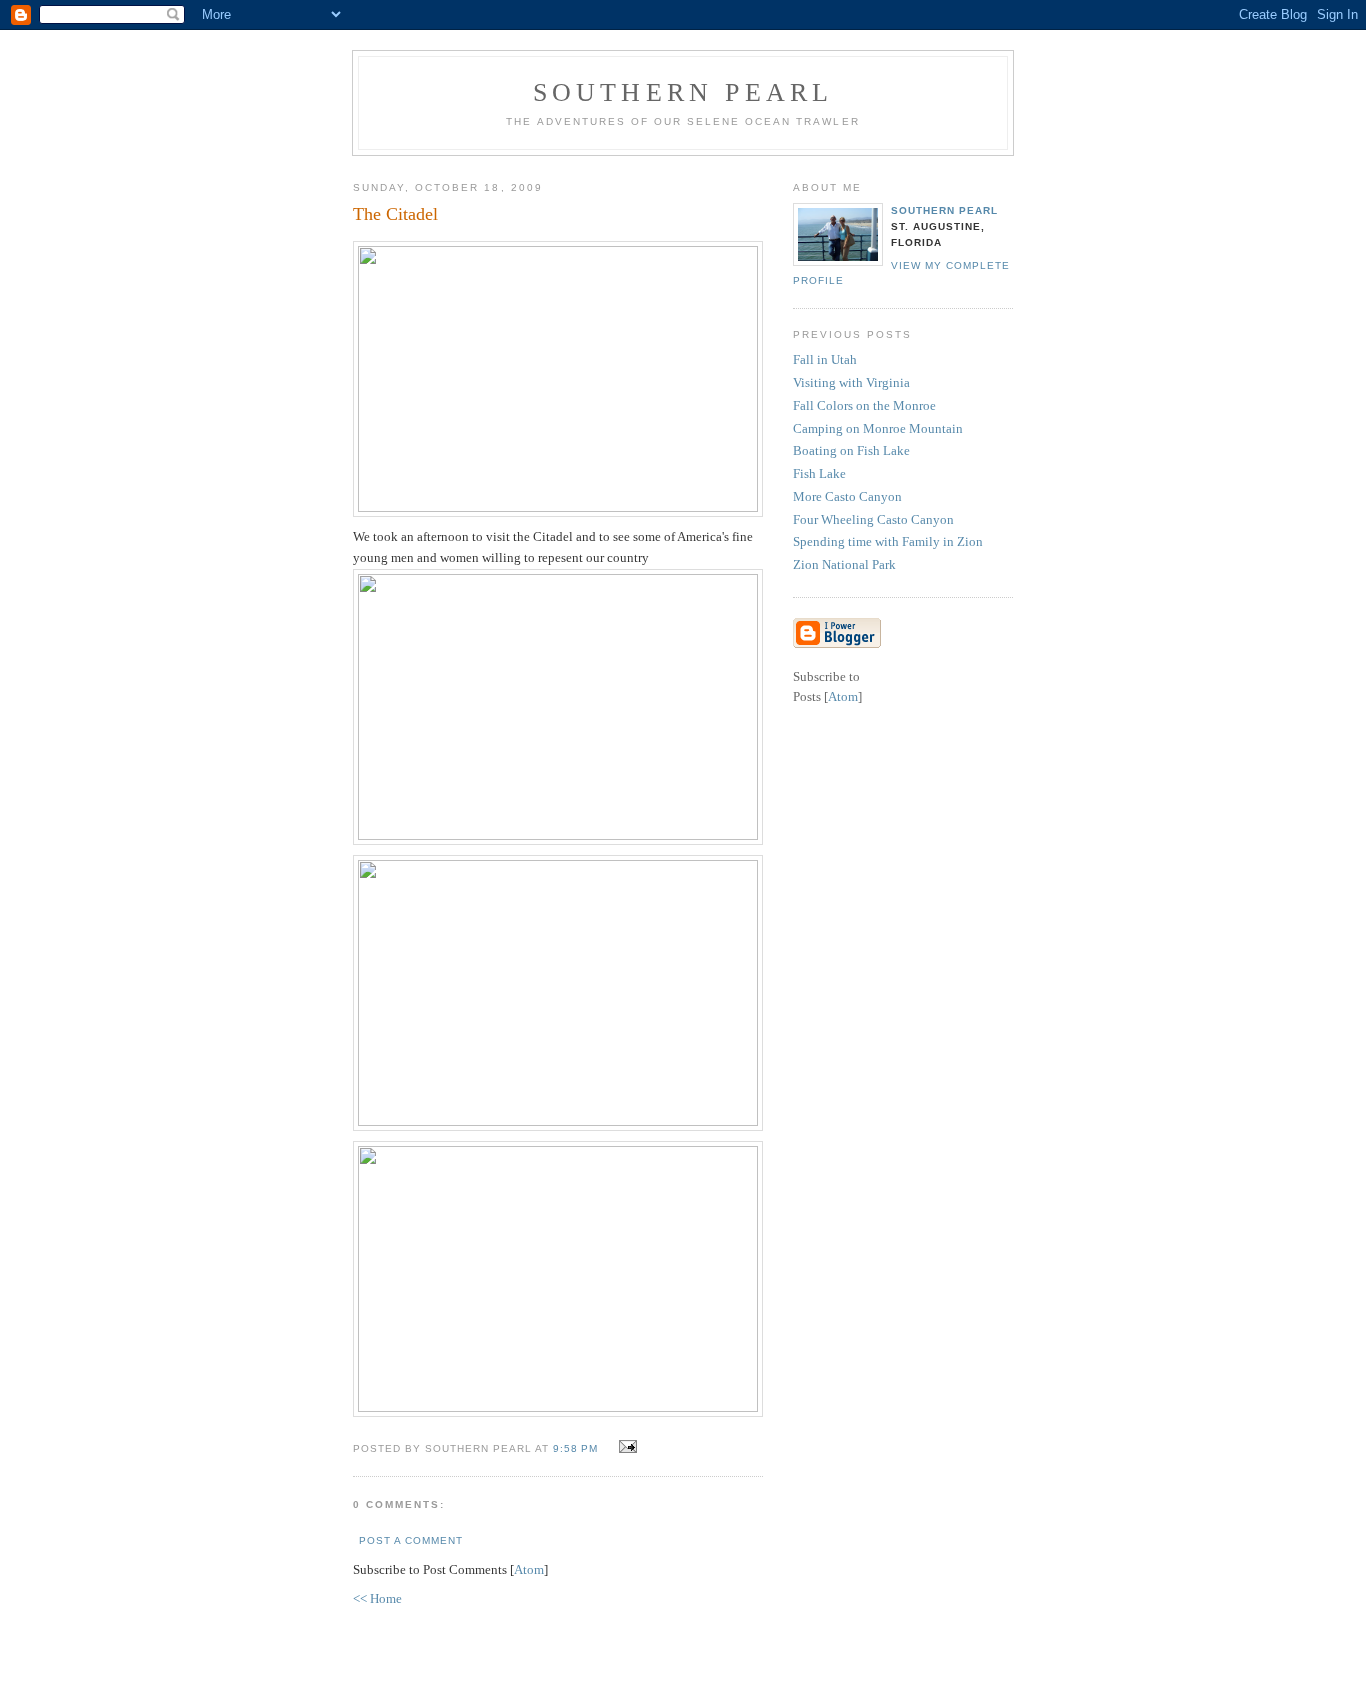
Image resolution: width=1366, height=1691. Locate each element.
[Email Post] (625, 1447)
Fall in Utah (825, 359)
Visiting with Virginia (851, 382)
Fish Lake (819, 473)
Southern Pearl (683, 92)
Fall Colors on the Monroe (864, 405)
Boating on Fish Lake (851, 450)
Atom (529, 1569)
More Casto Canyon (847, 496)
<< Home (377, 1598)
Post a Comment (411, 1540)
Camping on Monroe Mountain (878, 428)
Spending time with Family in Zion (888, 541)
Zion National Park (844, 564)
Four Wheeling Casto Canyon (873, 519)
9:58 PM (577, 1448)
